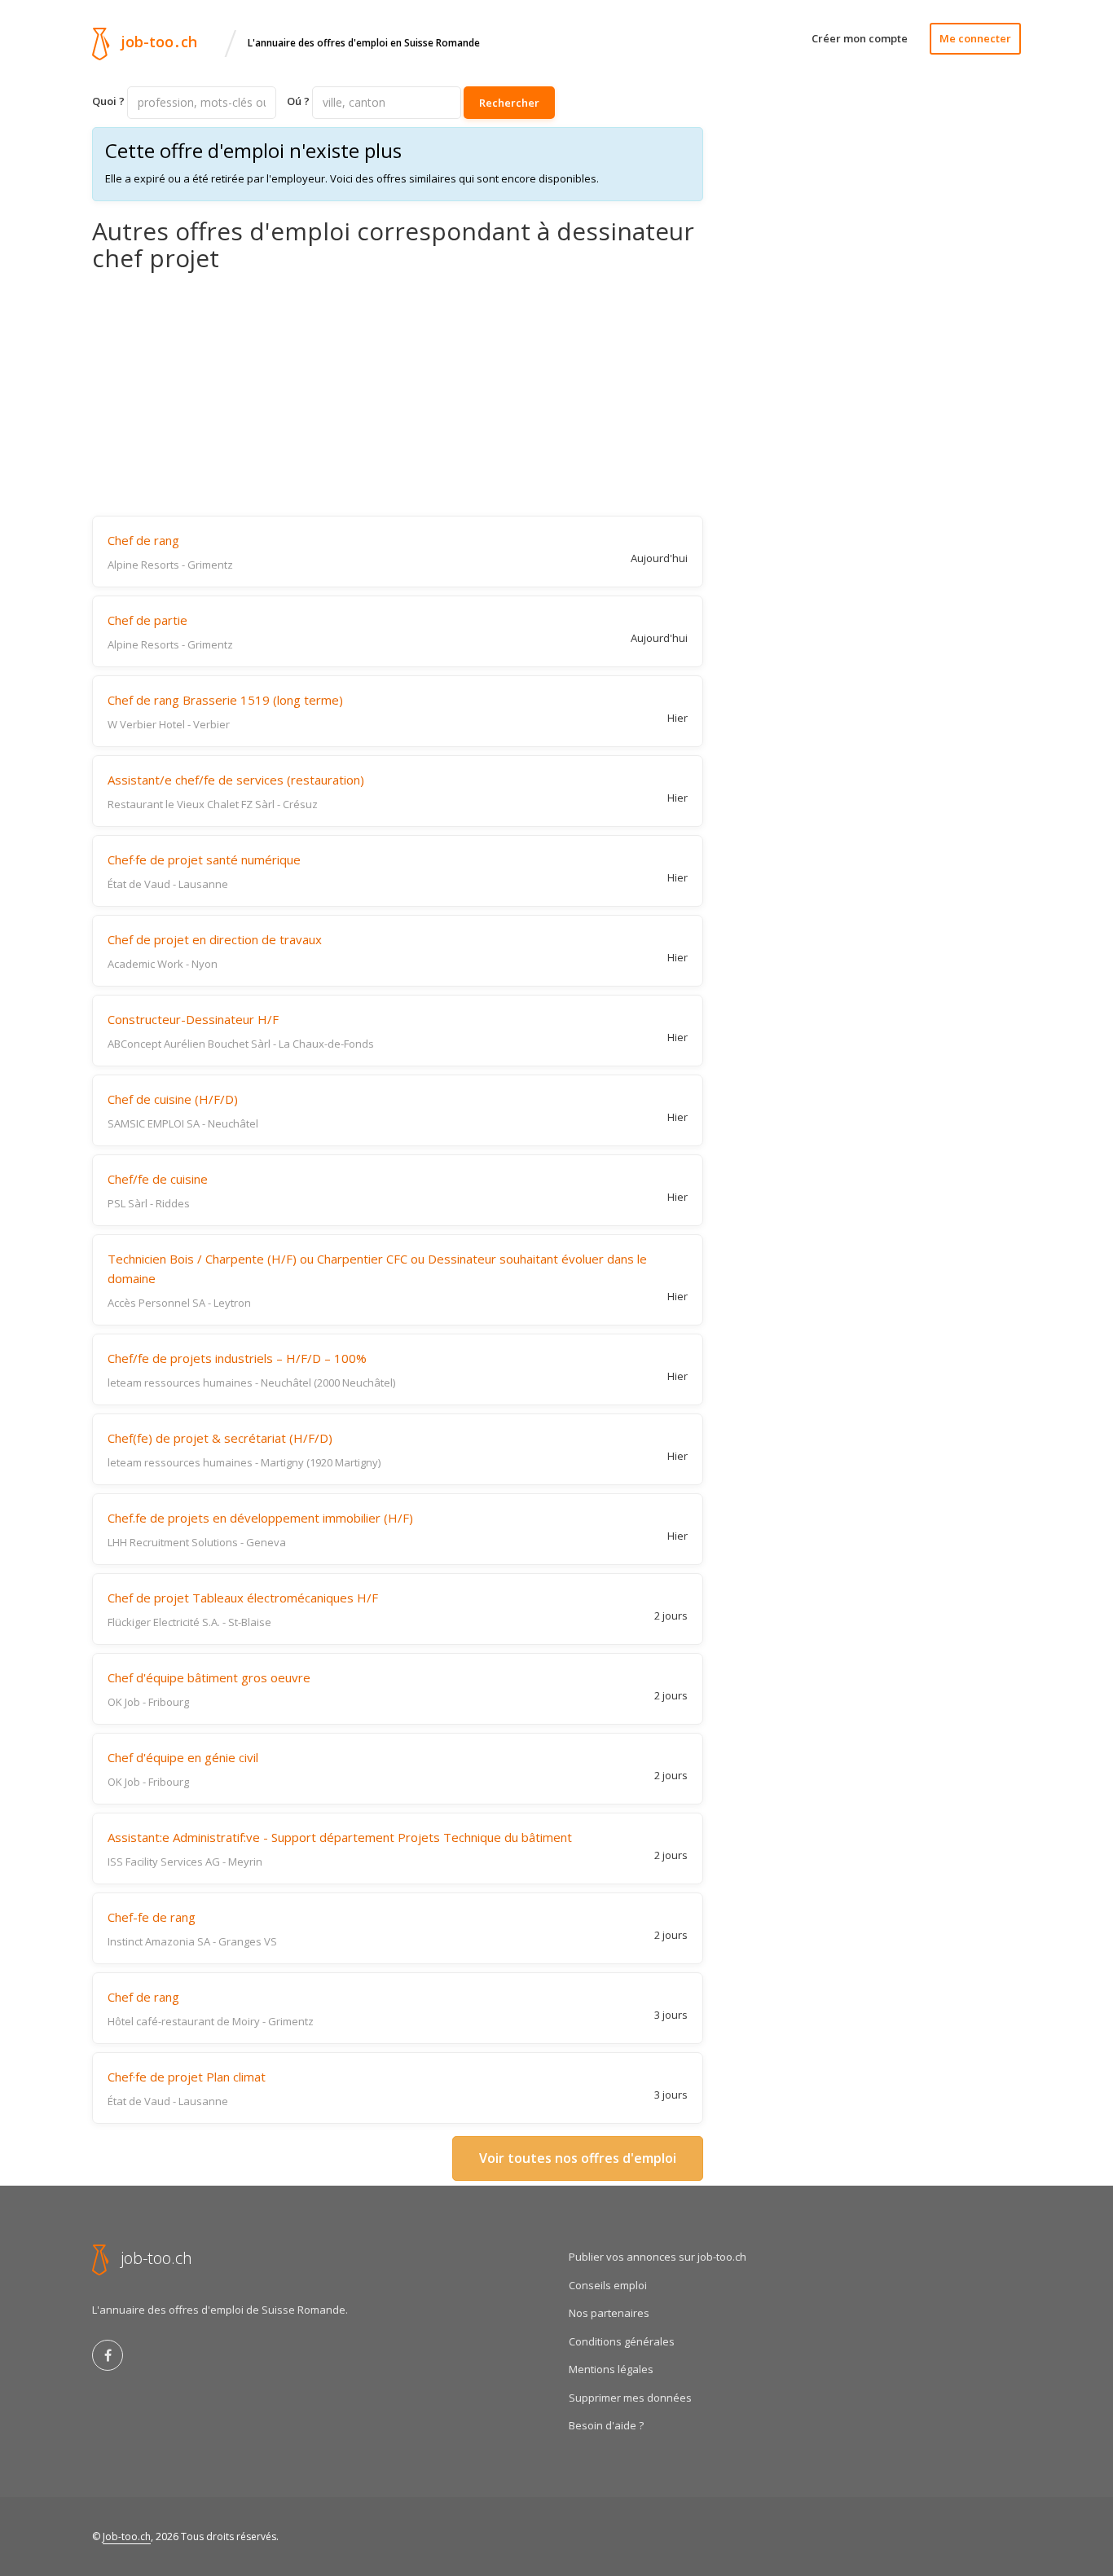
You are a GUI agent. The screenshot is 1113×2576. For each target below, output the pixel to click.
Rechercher (509, 103)
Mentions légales (611, 2369)
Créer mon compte (860, 38)
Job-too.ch (127, 2536)
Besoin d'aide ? (606, 2425)
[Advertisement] (398, 393)
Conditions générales (622, 2341)
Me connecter (975, 38)
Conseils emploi (608, 2285)
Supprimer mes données (630, 2398)
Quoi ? (108, 101)
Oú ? (298, 101)
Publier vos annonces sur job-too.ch (658, 2257)
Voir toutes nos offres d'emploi (578, 2158)
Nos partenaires (609, 2313)
